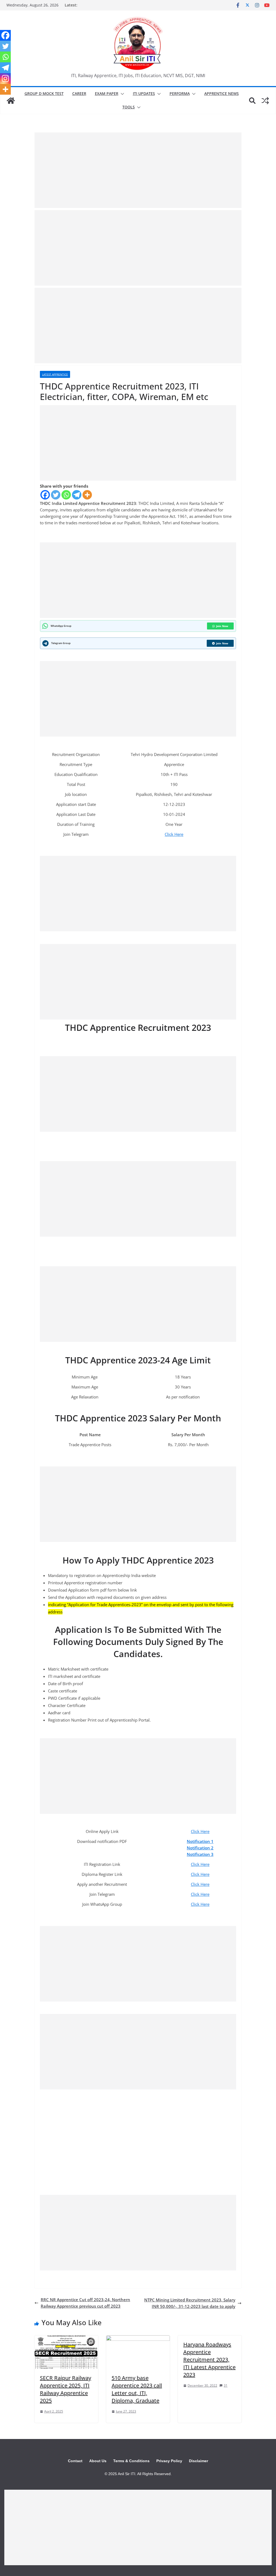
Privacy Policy (169, 2461)
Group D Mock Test (44, 93)
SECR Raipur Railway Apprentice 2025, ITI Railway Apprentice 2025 (65, 2389)
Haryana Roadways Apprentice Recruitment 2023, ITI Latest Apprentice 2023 (209, 2360)
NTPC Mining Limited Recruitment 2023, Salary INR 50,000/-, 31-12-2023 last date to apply (190, 2303)
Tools (129, 107)
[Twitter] (56, 495)
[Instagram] (5, 78)
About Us (98, 2461)
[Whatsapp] (66, 495)
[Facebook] (45, 495)
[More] (87, 495)
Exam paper (107, 93)
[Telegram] (77, 495)
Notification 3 (200, 1854)
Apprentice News (222, 93)
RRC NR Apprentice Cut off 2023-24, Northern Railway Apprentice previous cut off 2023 (85, 2303)
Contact (75, 2461)
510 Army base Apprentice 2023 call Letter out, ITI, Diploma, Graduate (137, 2389)
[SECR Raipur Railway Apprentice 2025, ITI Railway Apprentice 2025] (66, 2339)
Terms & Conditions (131, 2461)
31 (226, 2385)
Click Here (174, 834)
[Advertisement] (138, 170)
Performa (180, 93)
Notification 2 (200, 1848)
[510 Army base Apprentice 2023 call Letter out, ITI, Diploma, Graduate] (138, 2339)
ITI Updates (144, 93)
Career (79, 93)
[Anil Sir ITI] (11, 101)
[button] (121, 94)
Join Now (222, 626)
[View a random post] (265, 101)
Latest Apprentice (55, 374)
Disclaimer (199, 2461)
